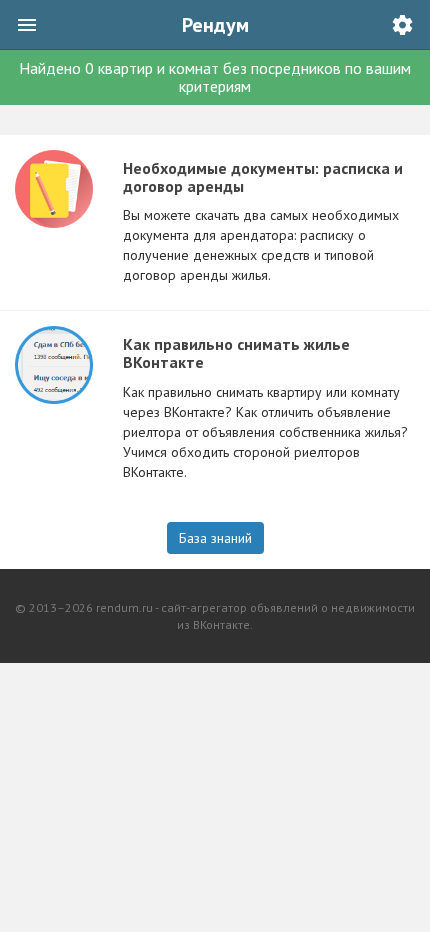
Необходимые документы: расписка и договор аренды (263, 177)
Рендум (215, 25)
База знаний (215, 538)
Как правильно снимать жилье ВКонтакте (236, 353)
